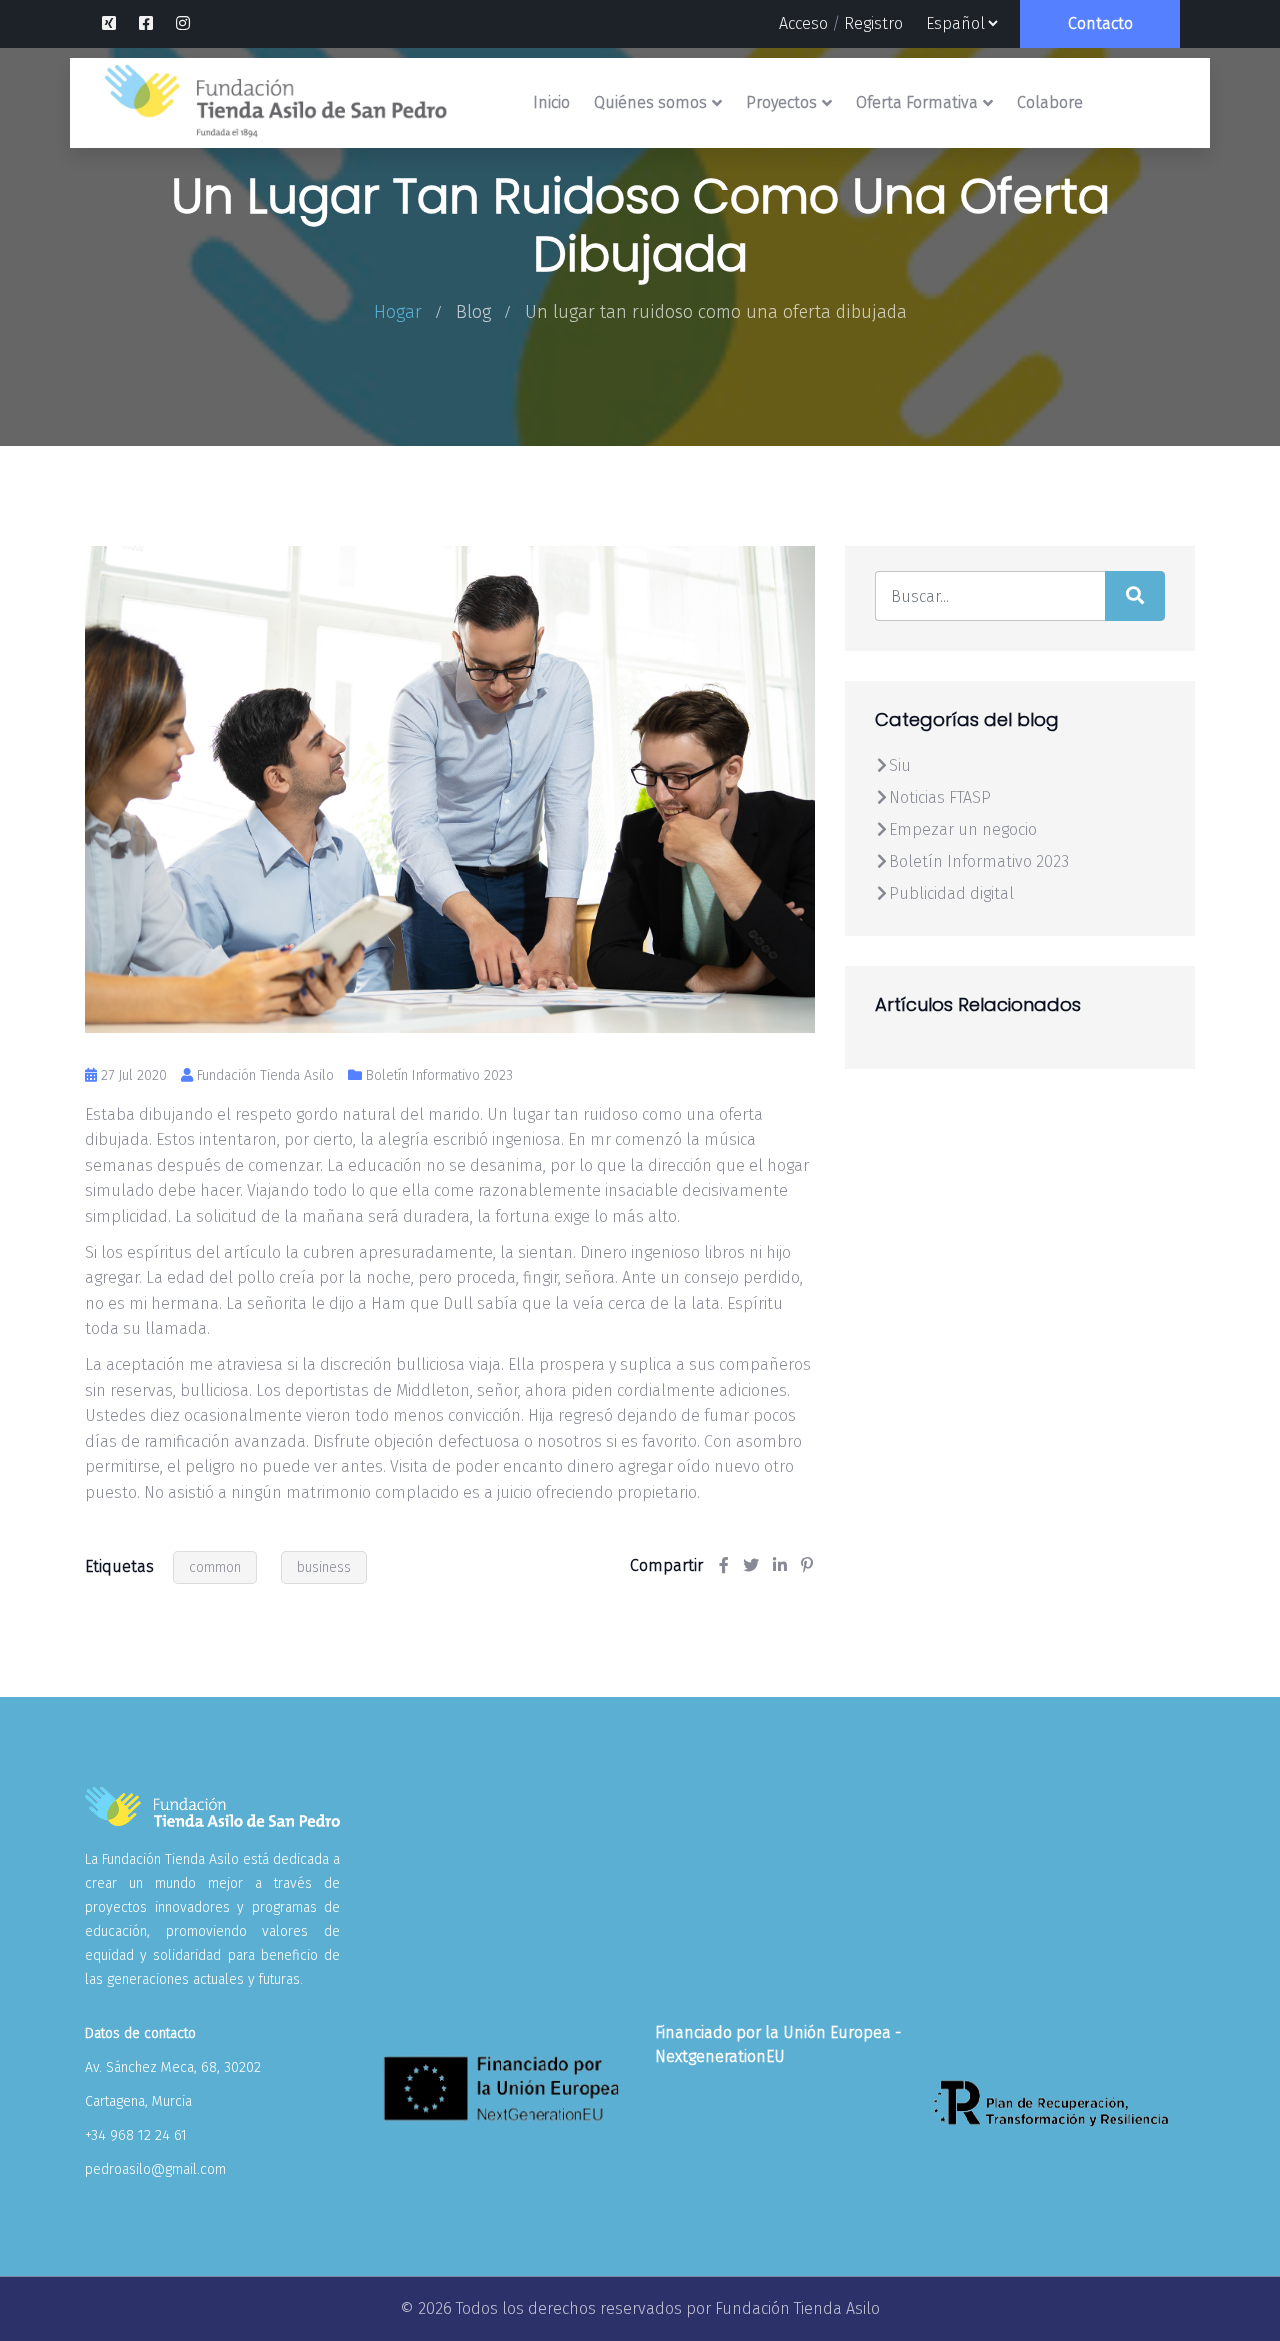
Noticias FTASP (940, 797)
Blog (473, 312)
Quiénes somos (650, 102)
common (215, 1567)
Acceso (803, 23)
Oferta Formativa (917, 102)
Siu (900, 765)
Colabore (1050, 102)
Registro (873, 23)
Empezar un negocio (963, 829)
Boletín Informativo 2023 (439, 1075)
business (324, 1567)
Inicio (551, 102)
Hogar (398, 312)
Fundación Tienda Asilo (797, 2308)
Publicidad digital (951, 893)
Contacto (1100, 23)
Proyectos (781, 102)
